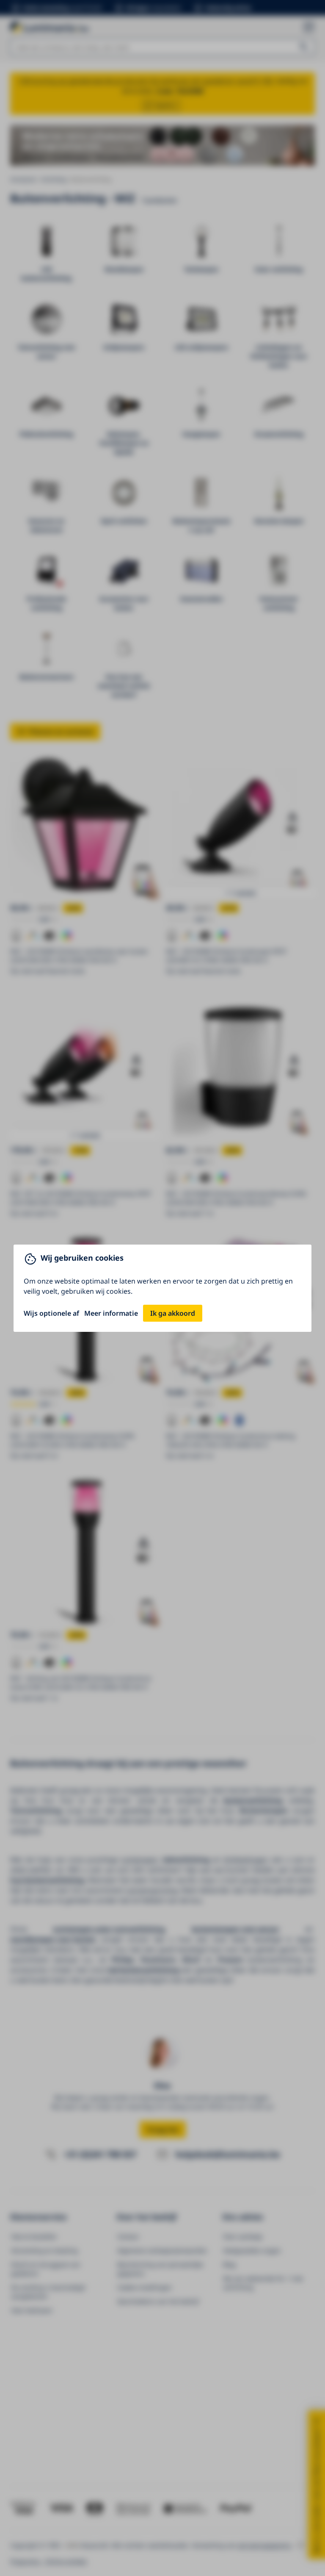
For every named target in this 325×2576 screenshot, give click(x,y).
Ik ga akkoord (173, 1313)
